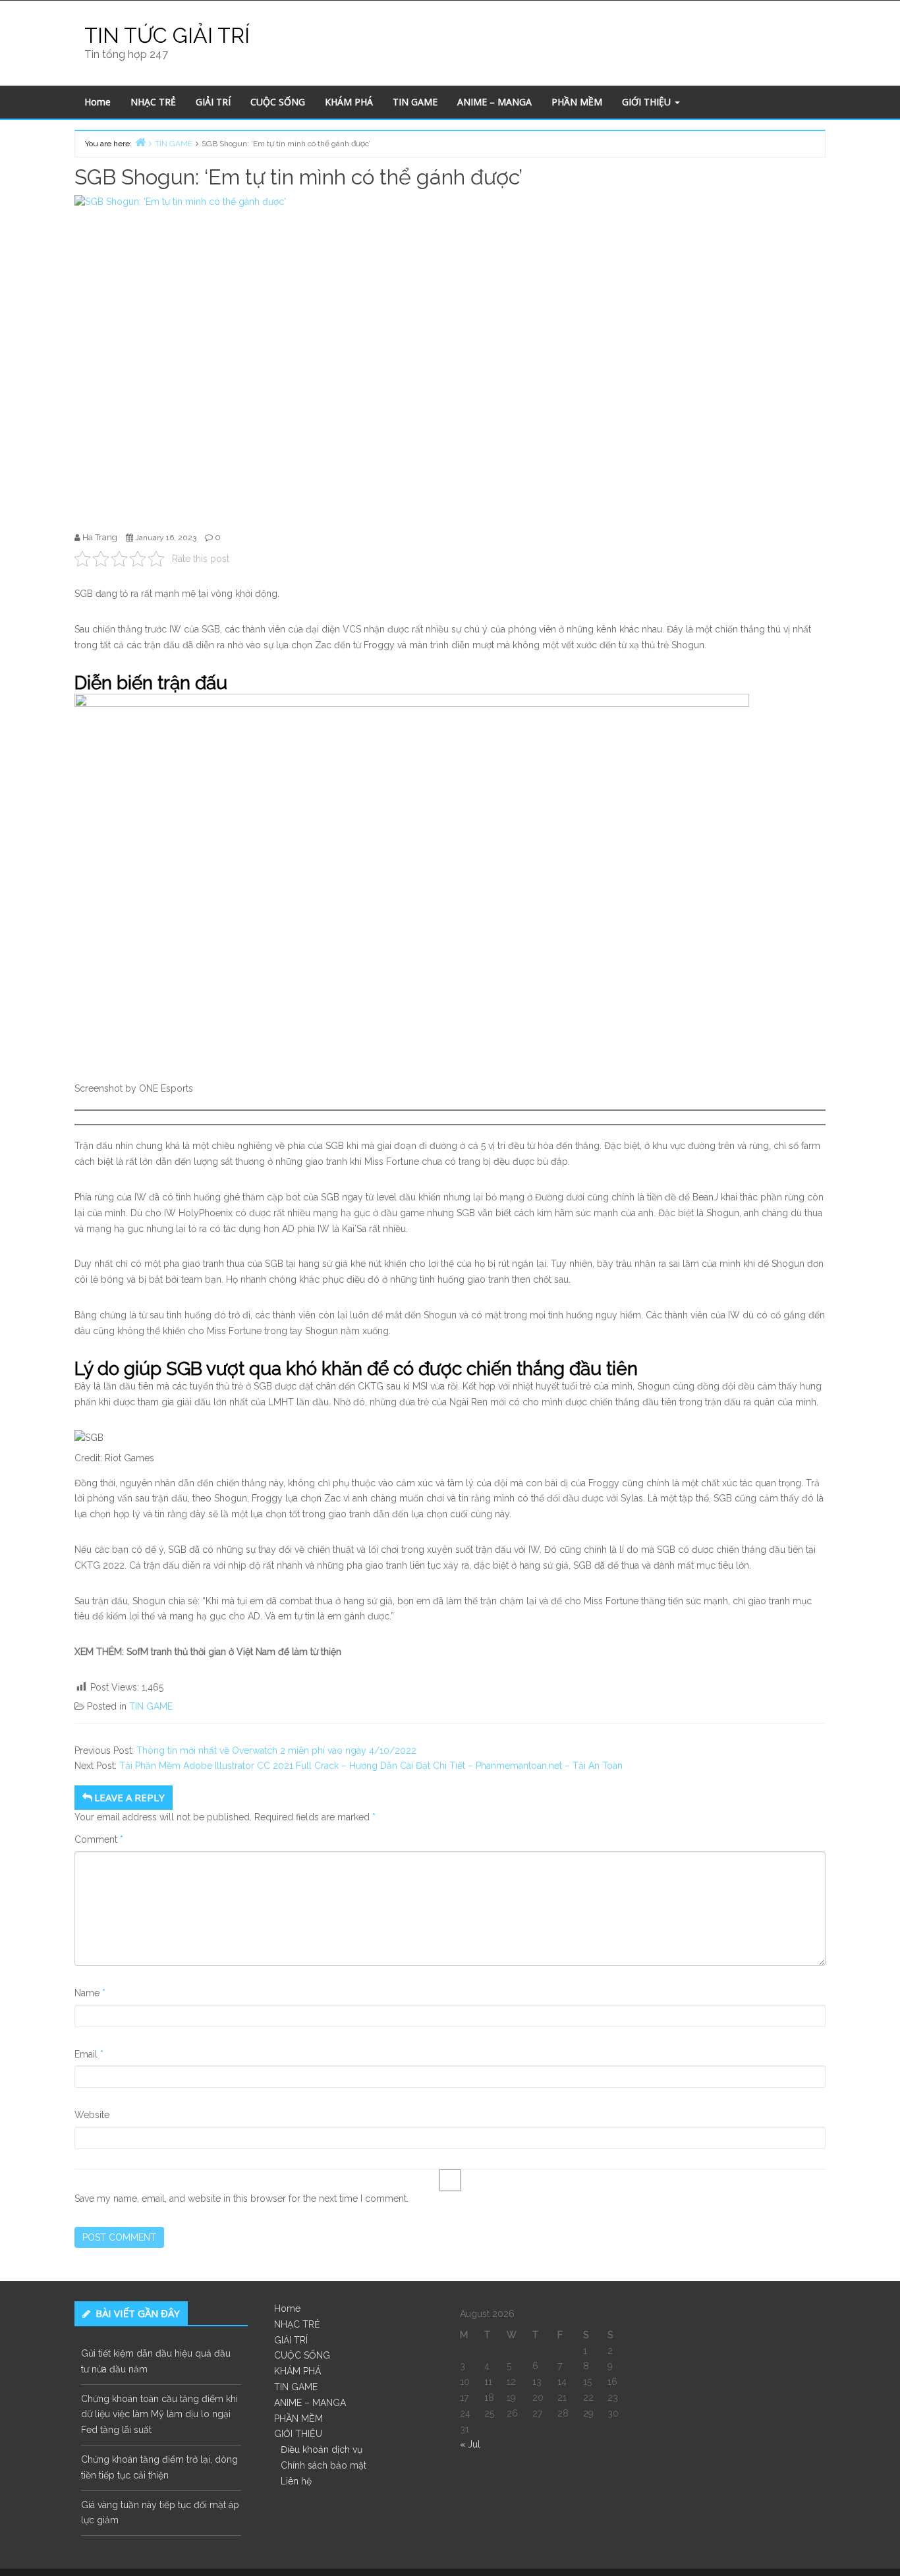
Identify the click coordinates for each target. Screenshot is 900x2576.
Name (90, 1993)
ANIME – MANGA (494, 102)
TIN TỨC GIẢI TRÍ (167, 35)
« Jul (470, 2444)
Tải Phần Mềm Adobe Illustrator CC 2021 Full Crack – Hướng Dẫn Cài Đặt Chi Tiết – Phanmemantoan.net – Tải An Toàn (371, 1766)
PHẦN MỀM (577, 102)
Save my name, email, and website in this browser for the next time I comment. (241, 2198)
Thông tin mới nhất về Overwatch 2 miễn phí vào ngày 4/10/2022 (276, 1750)
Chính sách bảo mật (323, 2465)
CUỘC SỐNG (278, 102)
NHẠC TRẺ (153, 102)
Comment (99, 1839)
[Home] (140, 142)
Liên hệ (296, 2481)
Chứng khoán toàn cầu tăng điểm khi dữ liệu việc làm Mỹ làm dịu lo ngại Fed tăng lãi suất (159, 2415)
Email (89, 2054)
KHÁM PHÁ (349, 102)
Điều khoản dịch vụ (322, 2450)
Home (98, 102)
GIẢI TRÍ (213, 102)
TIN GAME (415, 102)
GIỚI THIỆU (648, 102)
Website (92, 2115)
